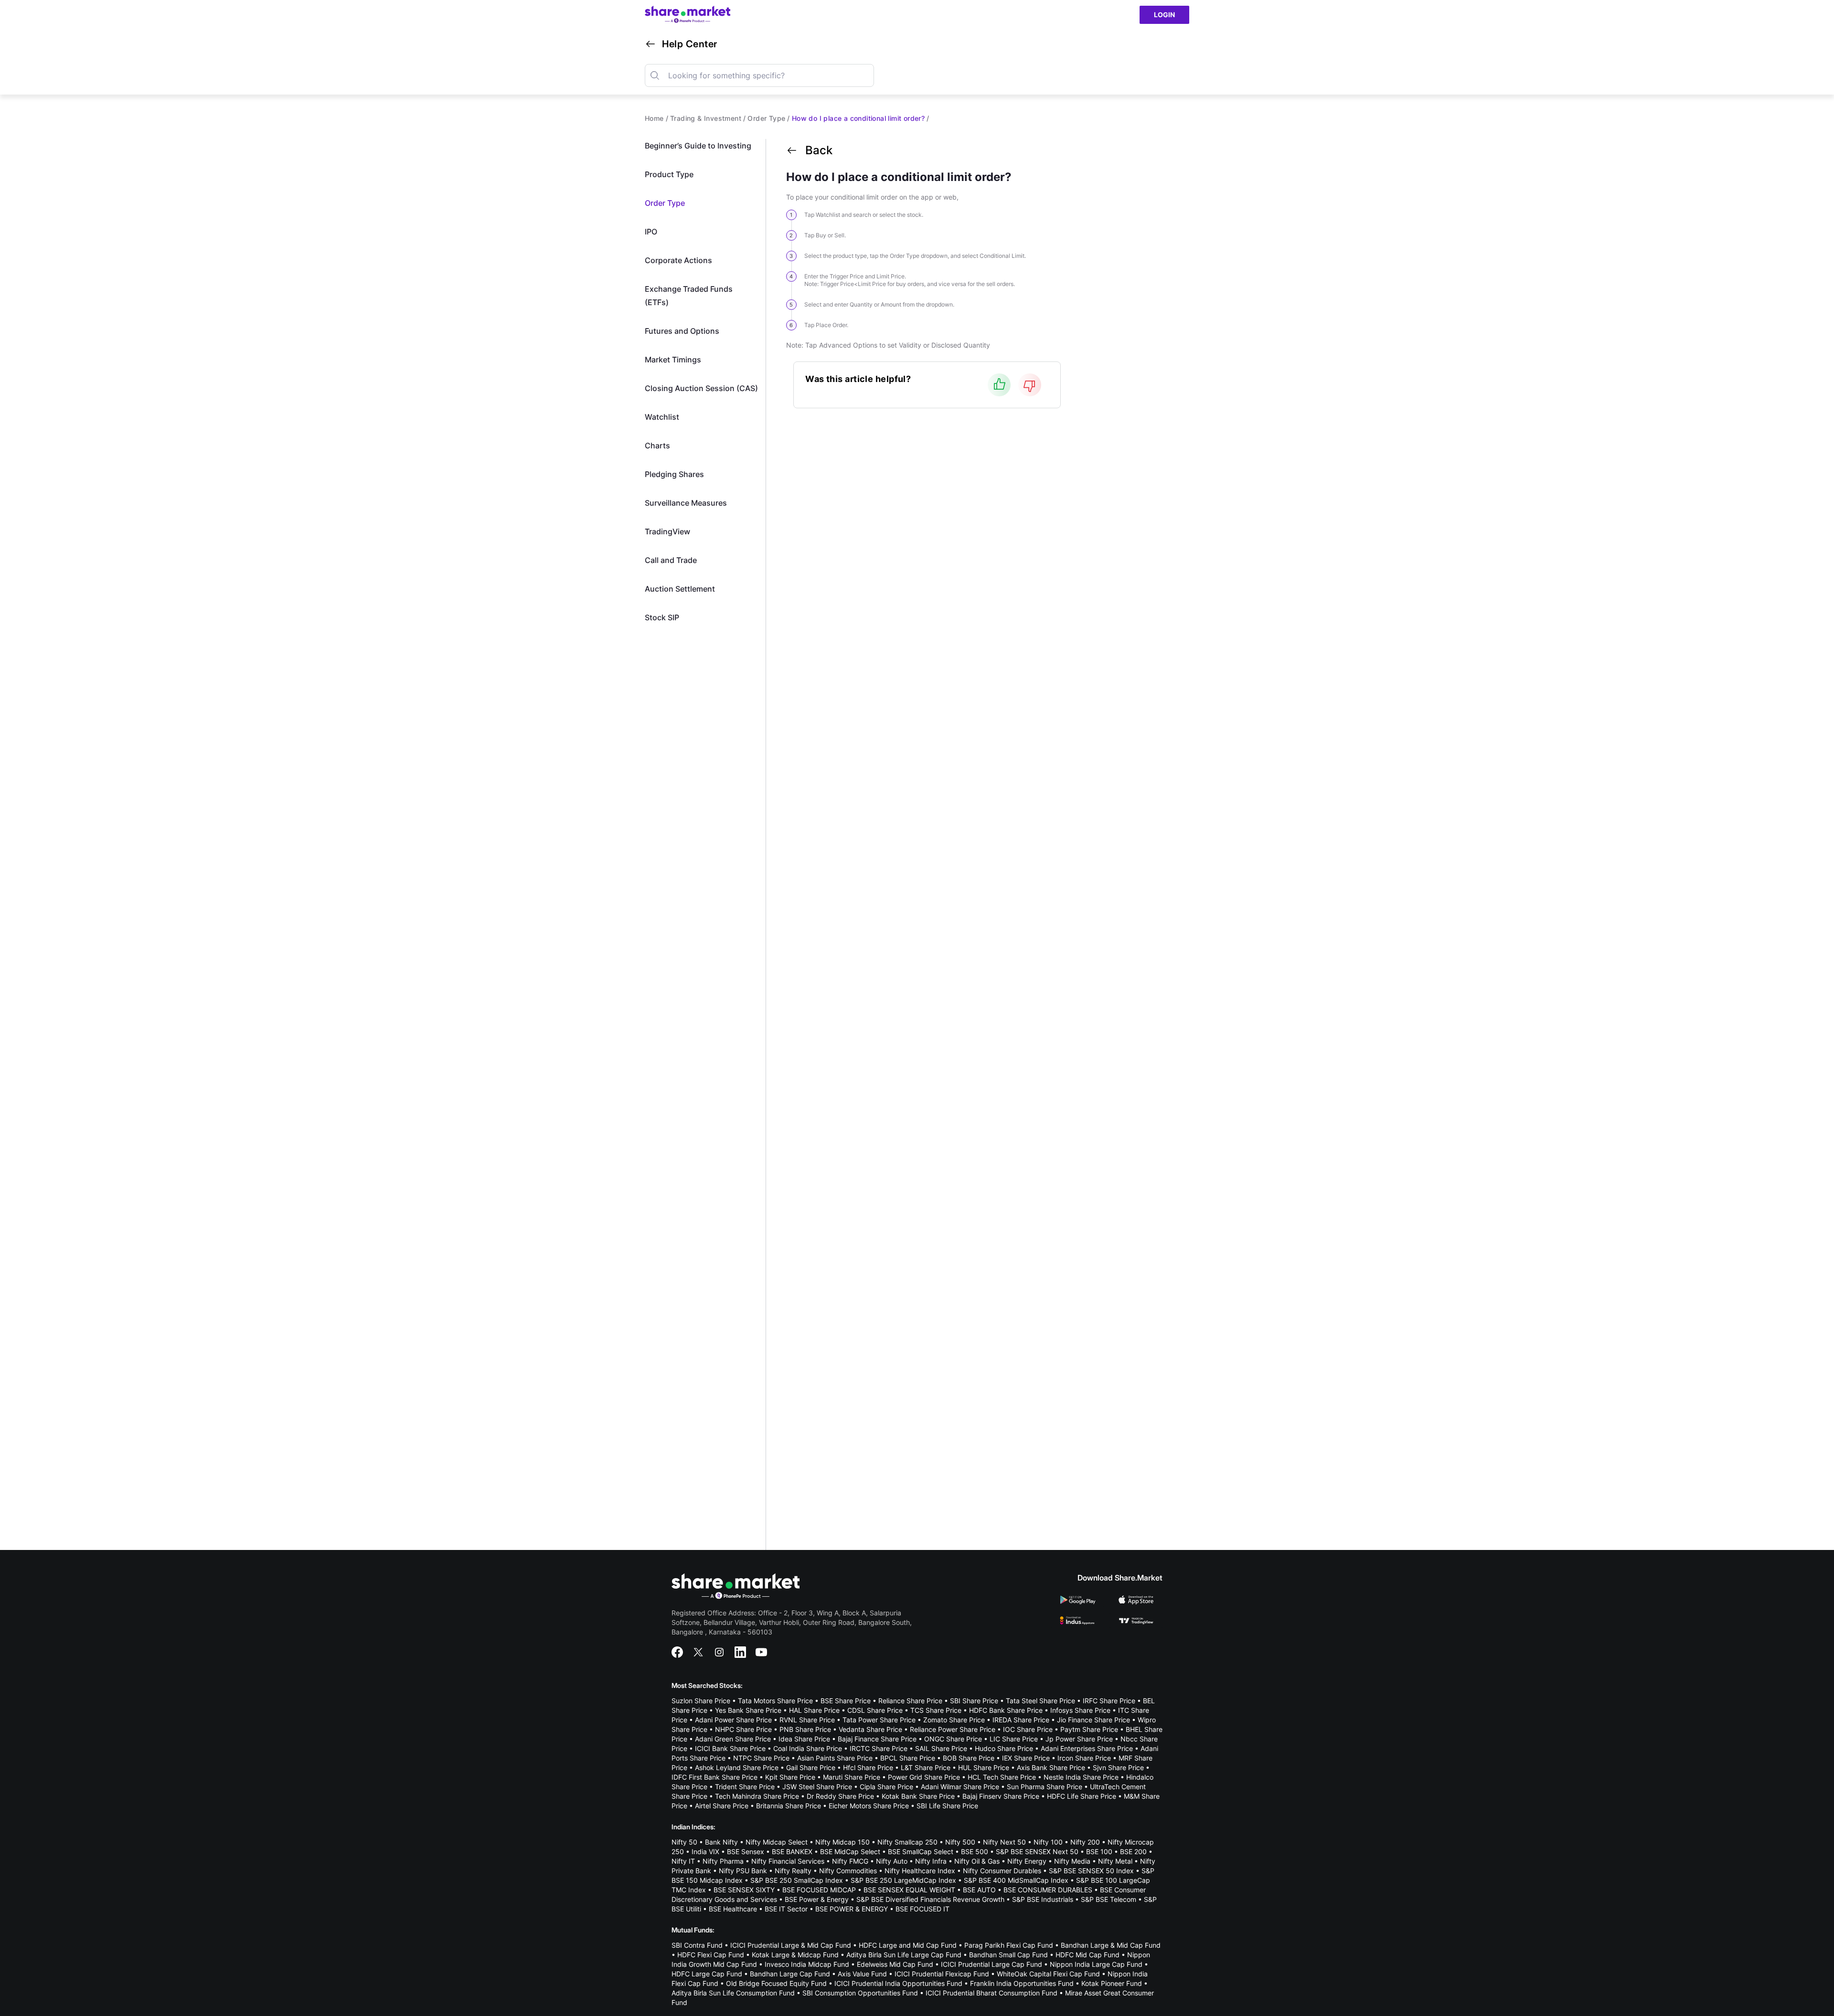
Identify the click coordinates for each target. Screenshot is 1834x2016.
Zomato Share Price (954, 1720)
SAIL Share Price (941, 1748)
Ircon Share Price (1084, 1758)
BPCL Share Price (908, 1758)
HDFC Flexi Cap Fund (711, 1955)
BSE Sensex (746, 1852)
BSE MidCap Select (850, 1852)
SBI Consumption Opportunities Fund (860, 1993)
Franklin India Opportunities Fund (1022, 1983)
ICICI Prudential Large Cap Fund (992, 1964)
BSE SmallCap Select (921, 1852)
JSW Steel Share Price (817, 1787)
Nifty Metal (1115, 1861)
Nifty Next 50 (1004, 1842)
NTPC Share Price (761, 1758)
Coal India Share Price (808, 1748)
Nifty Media (1072, 1861)
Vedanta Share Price (870, 1729)
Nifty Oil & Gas (977, 1861)
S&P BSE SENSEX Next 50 (1037, 1852)
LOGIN (1164, 15)
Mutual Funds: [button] (693, 1930)
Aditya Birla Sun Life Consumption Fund (733, 1993)
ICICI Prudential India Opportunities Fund (898, 1983)
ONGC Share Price (953, 1739)
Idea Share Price (804, 1739)
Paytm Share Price (1089, 1729)
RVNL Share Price (807, 1720)
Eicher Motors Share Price (869, 1806)
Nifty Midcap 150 (842, 1842)
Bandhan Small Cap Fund (1008, 1955)
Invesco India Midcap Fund (807, 1964)
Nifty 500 (960, 1842)
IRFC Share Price (1109, 1701)
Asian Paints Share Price (835, 1758)
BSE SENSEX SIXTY (744, 1890)
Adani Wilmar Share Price (960, 1787)
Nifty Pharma (723, 1861)
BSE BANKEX (792, 1852)
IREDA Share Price (1021, 1720)
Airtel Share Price (722, 1806)
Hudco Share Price (1004, 1748)
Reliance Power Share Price (953, 1729)
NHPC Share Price (743, 1729)
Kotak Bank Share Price (918, 1796)
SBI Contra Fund (697, 1945)
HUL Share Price (984, 1767)
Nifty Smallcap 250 (907, 1842)
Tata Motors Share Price (775, 1701)
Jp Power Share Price (1079, 1739)
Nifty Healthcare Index (920, 1871)
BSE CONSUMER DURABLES (1048, 1890)
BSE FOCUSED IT (922, 1909)
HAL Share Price (814, 1710)
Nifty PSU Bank (743, 1871)
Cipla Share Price (886, 1787)
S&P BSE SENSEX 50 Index (1091, 1871)
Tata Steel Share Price (1040, 1701)
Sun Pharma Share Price (1045, 1787)
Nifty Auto (892, 1861)
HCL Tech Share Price (1002, 1777)
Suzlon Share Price (701, 1701)
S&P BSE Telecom (1109, 1899)
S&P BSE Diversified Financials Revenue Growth (930, 1899)
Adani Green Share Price (733, 1739)
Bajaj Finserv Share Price (1001, 1796)
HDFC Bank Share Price (1006, 1710)
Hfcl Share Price (868, 1767)
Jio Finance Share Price (1093, 1720)
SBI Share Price (974, 1701)
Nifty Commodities (848, 1871)
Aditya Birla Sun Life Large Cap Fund (904, 1955)
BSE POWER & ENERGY (852, 1909)
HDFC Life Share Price (1082, 1796)
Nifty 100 (1048, 1842)
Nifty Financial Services (788, 1861)
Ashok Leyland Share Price (737, 1767)
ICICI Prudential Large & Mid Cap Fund (791, 1945)
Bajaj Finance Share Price (877, 1739)
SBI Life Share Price (947, 1806)
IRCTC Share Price (879, 1748)
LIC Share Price (1014, 1739)
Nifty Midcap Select (777, 1842)
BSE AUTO (979, 1890)
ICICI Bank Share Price (730, 1748)
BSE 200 (1133, 1852)
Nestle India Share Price (1081, 1777)
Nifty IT (683, 1861)
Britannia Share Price (789, 1806)
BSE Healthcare (733, 1909)
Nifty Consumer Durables (1002, 1871)
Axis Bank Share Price (1051, 1767)
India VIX (705, 1852)
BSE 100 (1099, 1852)
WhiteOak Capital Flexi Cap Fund (1048, 1974)
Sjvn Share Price (1118, 1767)
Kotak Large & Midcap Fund (795, 1955)
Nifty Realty (793, 1871)
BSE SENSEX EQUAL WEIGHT (909, 1890)
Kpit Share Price (790, 1777)
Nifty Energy (1027, 1861)
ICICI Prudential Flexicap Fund (942, 1974)
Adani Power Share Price (733, 1720)
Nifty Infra (931, 1861)
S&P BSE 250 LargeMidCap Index (903, 1880)
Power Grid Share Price (924, 1777)
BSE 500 (975, 1852)
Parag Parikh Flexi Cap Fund (1009, 1945)
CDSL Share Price (875, 1710)
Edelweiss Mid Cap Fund (895, 1964)
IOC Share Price (1028, 1729)
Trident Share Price (745, 1787)
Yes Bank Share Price (748, 1710)
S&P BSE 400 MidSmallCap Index (1016, 1880)
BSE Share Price (846, 1701)
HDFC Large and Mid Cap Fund (908, 1945)
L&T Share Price (926, 1767)
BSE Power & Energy (817, 1899)
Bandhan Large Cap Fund (790, 1974)
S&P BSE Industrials (1043, 1899)
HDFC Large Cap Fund (707, 1974)
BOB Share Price (969, 1758)
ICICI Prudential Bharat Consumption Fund (992, 1993)
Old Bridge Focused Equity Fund (776, 1983)
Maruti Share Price (852, 1777)
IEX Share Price (1026, 1758)
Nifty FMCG (850, 1861)
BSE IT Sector (786, 1909)
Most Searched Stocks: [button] (707, 1685)
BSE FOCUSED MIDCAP (819, 1890)
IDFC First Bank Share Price (714, 1777)
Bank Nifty (721, 1842)
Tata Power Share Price (879, 1720)
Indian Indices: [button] (693, 1827)
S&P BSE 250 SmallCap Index (797, 1880)
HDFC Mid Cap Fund (1088, 1955)
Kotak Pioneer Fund (1112, 1983)
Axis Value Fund (862, 1974)
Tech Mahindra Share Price (757, 1796)
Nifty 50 (684, 1842)
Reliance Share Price (910, 1701)
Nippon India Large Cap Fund (1096, 1964)
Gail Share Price (811, 1767)
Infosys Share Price (1080, 1710)
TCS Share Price (936, 1710)
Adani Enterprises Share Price (1087, 1748)
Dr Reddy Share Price (840, 1796)
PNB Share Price (805, 1729)
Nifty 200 (1085, 1842)
